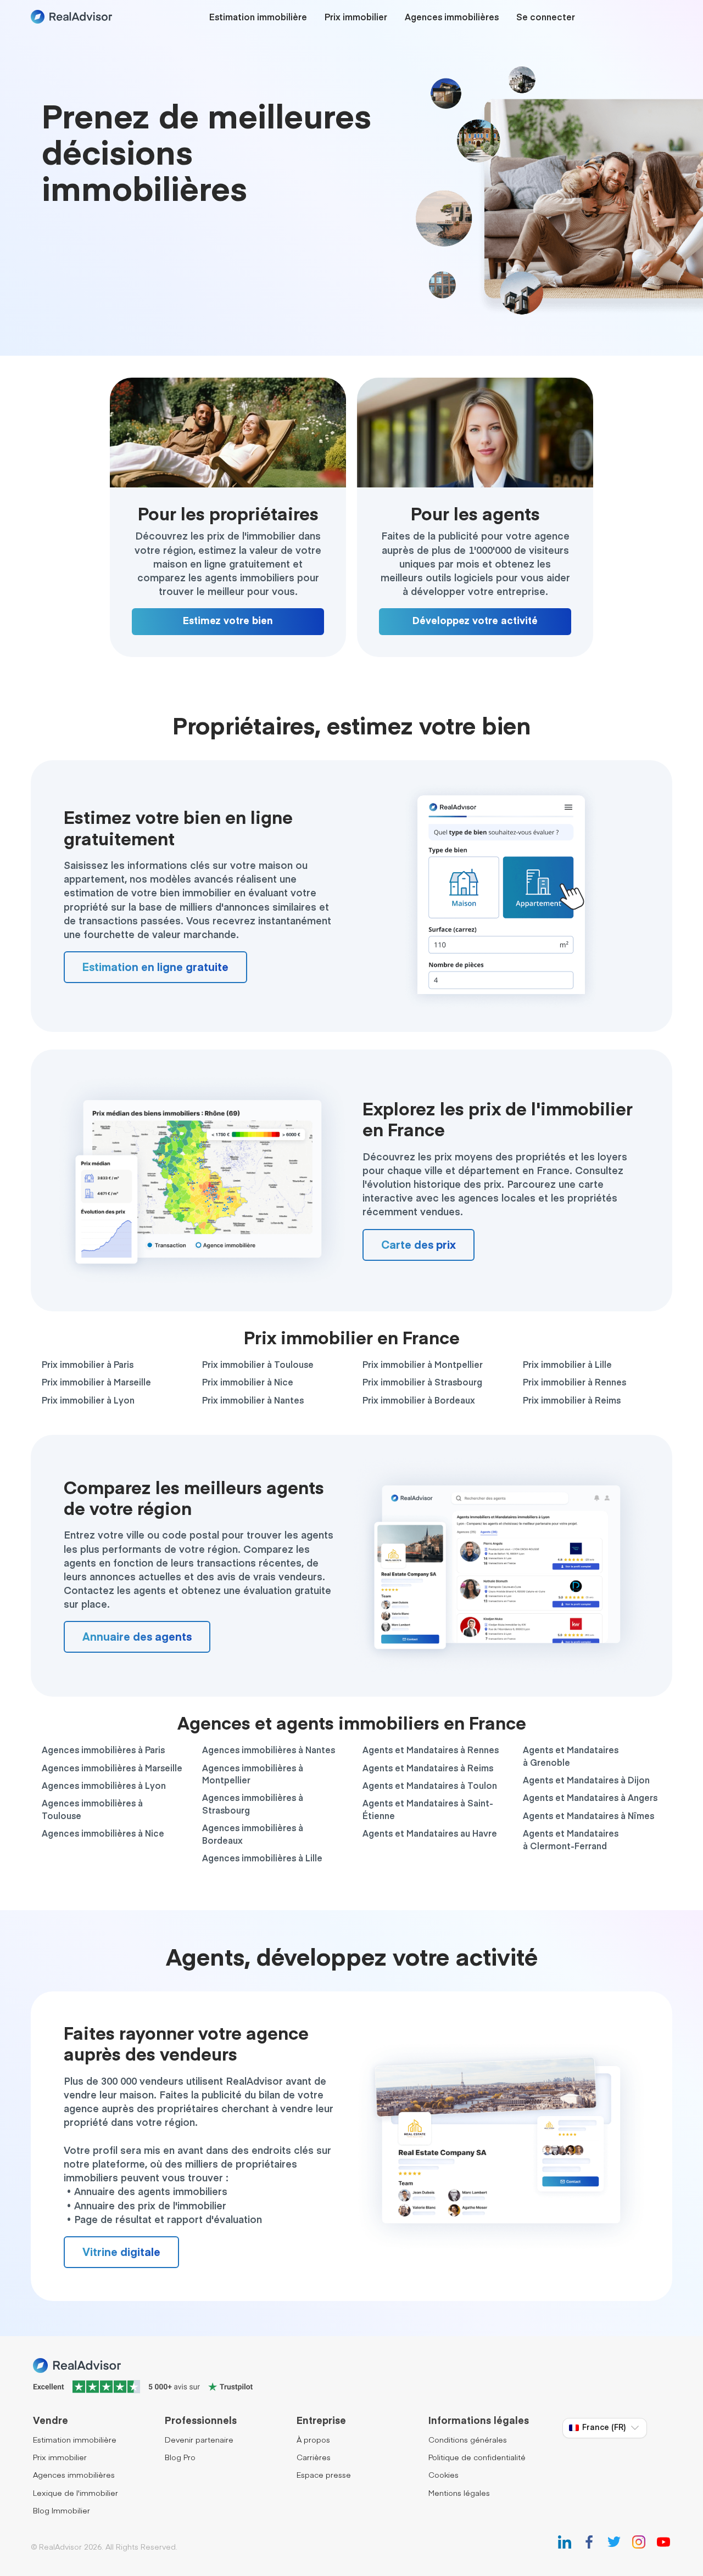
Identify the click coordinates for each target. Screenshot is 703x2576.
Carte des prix (419, 1245)
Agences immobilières (452, 18)
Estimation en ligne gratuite (155, 968)
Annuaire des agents (137, 1637)
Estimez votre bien (228, 621)
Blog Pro (180, 2458)
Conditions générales (468, 2440)
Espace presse (324, 2476)
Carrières (314, 2458)
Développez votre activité (475, 621)
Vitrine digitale (121, 2253)
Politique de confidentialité (477, 2458)
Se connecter (546, 18)
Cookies (443, 2476)
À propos (313, 2440)
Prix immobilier (356, 18)
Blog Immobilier (62, 2511)
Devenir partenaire (199, 2440)
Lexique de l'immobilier (76, 2494)
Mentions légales (459, 2494)
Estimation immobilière (258, 18)
